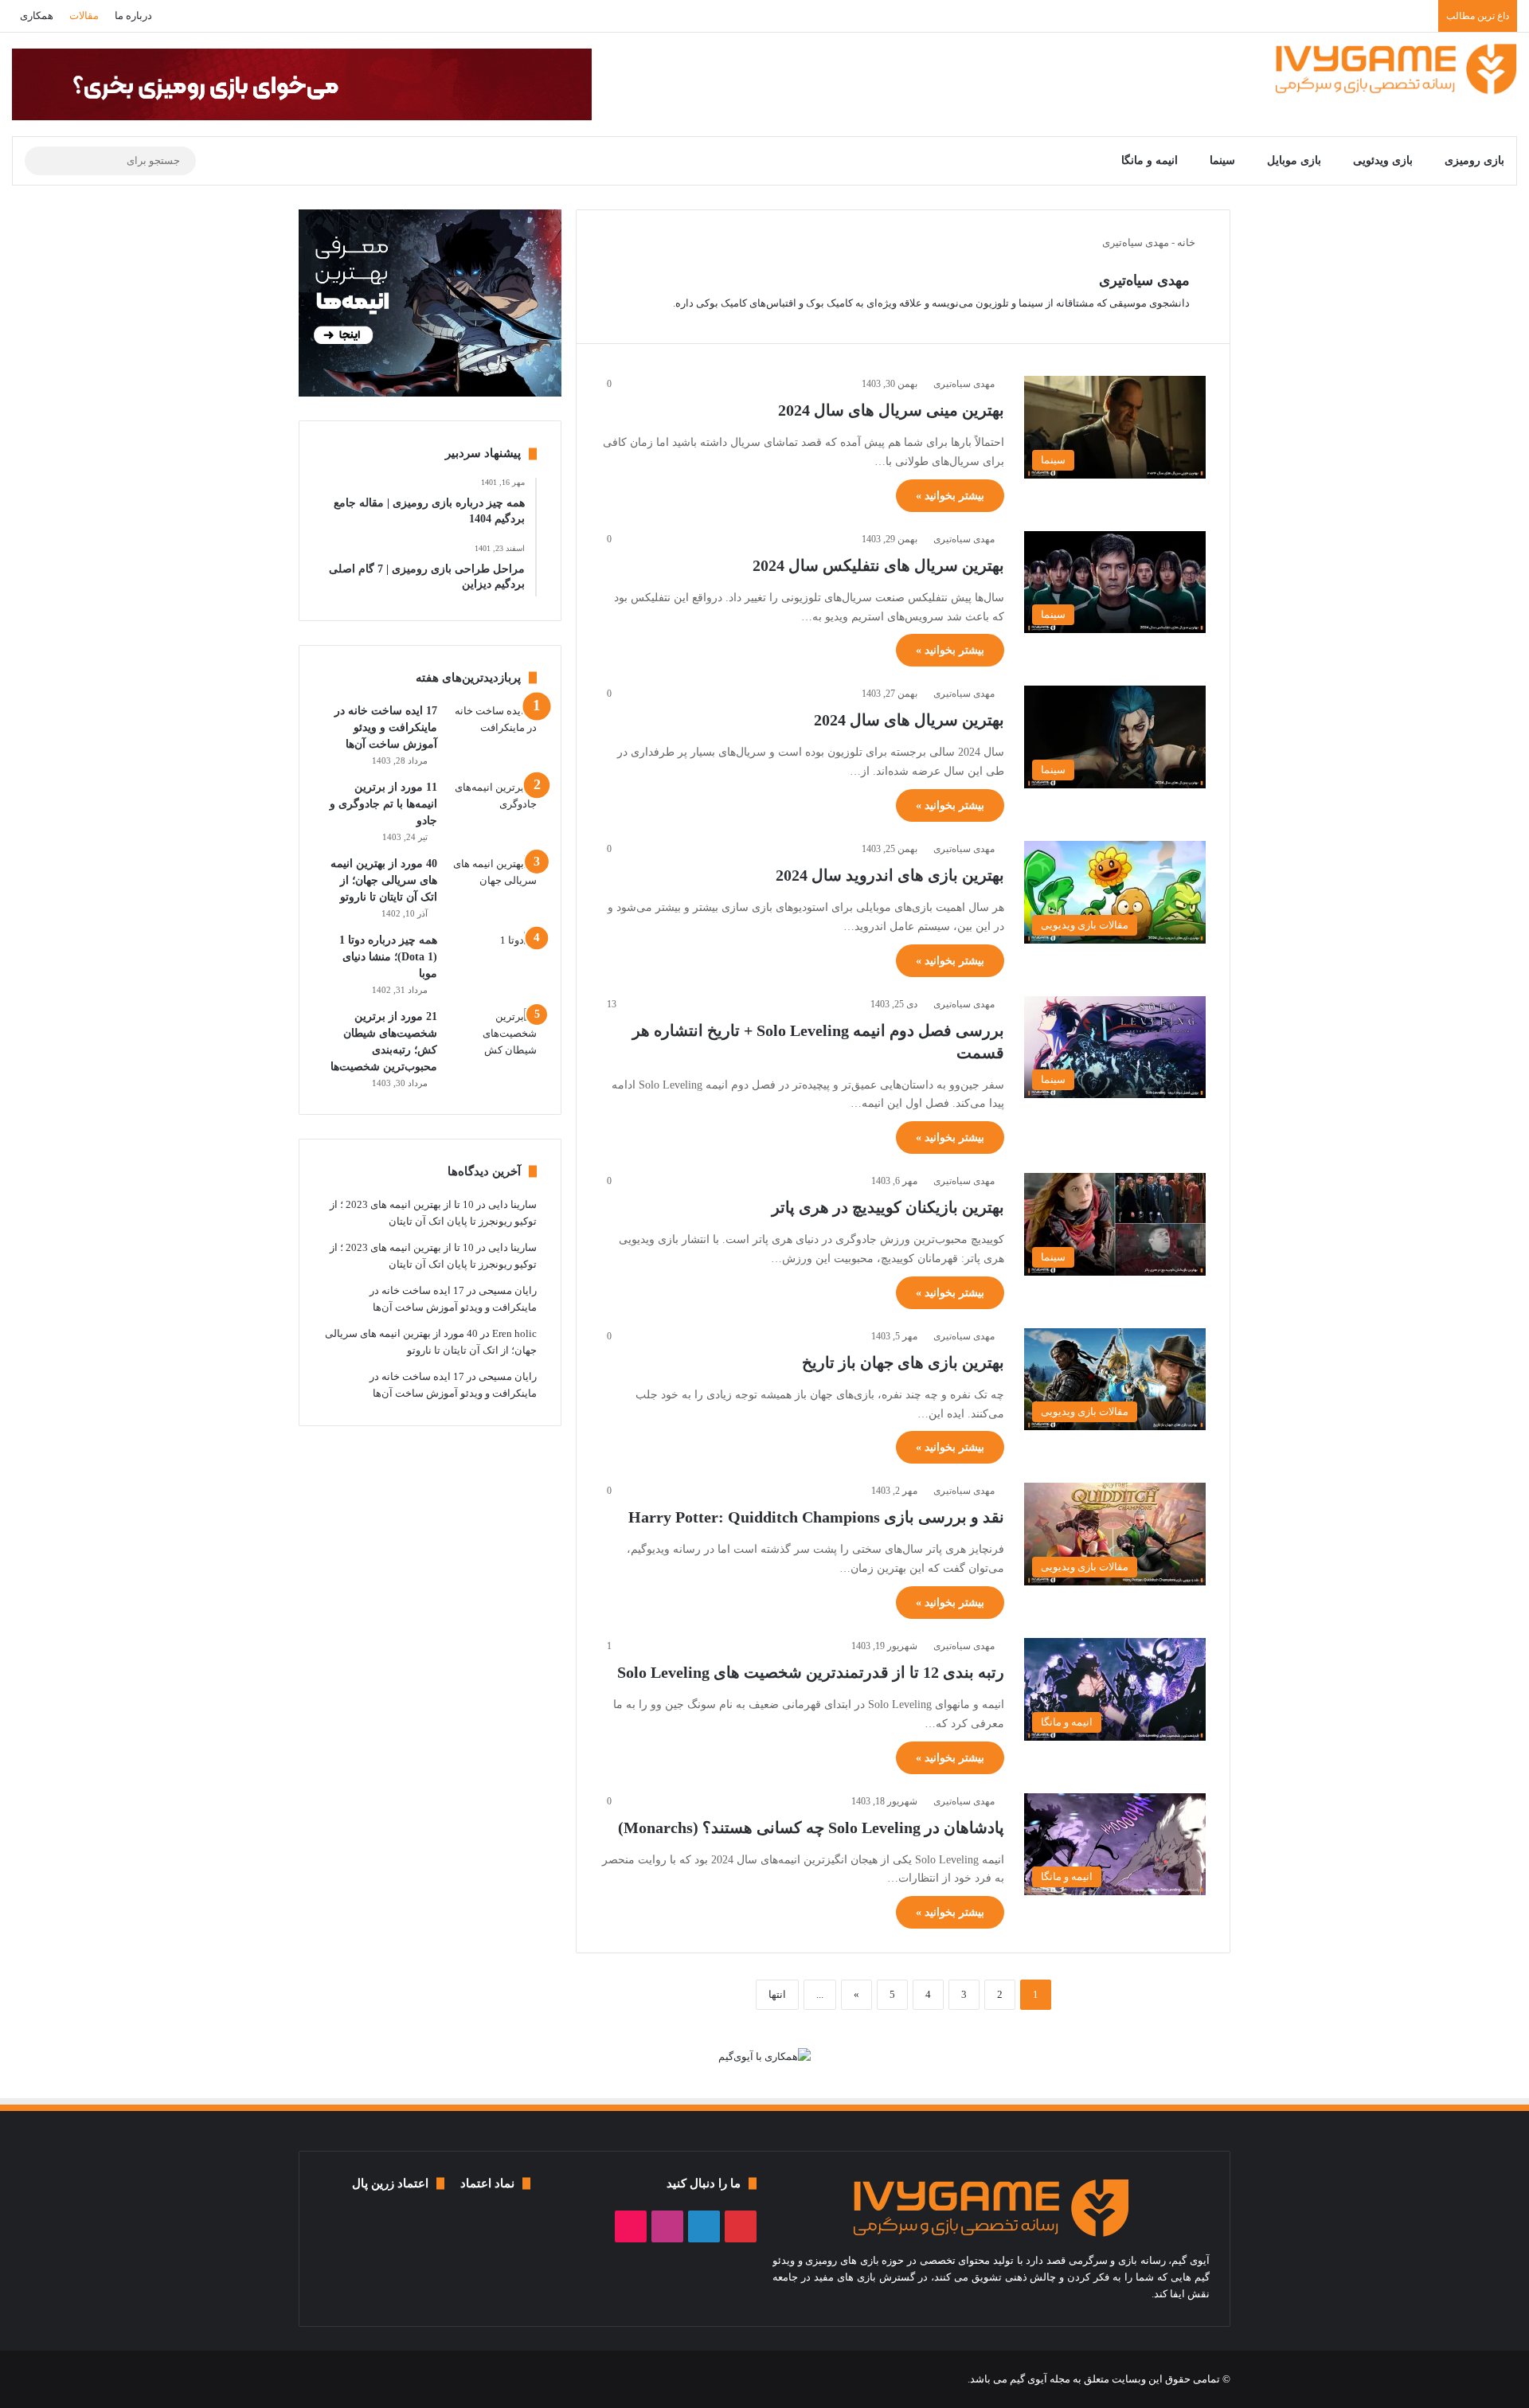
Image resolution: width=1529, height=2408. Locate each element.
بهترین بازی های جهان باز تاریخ (903, 1362)
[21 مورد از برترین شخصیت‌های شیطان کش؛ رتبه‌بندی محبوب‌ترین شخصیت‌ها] (493, 1038)
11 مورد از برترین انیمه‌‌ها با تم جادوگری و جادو (383, 804)
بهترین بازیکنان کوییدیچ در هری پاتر (888, 1207)
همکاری (37, 16)
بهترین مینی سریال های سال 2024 (891, 410)
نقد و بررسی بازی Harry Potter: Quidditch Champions (816, 1517)
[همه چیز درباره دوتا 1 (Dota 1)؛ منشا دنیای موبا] (493, 962)
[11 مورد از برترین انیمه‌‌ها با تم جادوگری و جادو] (493, 809)
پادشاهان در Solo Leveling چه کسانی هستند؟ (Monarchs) (811, 1827)
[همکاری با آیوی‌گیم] (764, 2055)
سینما (1222, 160)
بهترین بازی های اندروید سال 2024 (890, 875)
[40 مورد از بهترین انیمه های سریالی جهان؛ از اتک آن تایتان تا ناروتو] (493, 885)
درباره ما (133, 16)
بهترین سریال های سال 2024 (909, 720)
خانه (1187, 242)
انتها (777, 1994)
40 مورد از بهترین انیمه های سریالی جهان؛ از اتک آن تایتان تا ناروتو (384, 880)
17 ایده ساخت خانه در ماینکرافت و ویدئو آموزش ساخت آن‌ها (386, 727)
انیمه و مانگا (1150, 160)
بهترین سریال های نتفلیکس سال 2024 (878, 565)
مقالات (84, 16)
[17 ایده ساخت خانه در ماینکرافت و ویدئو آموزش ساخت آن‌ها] (493, 732)
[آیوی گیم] (1396, 68)
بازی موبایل (1294, 160)
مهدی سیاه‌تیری (1144, 280)
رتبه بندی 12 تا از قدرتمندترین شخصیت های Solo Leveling (811, 1672)
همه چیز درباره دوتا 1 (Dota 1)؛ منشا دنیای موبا (388, 957)
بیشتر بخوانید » (950, 496)
